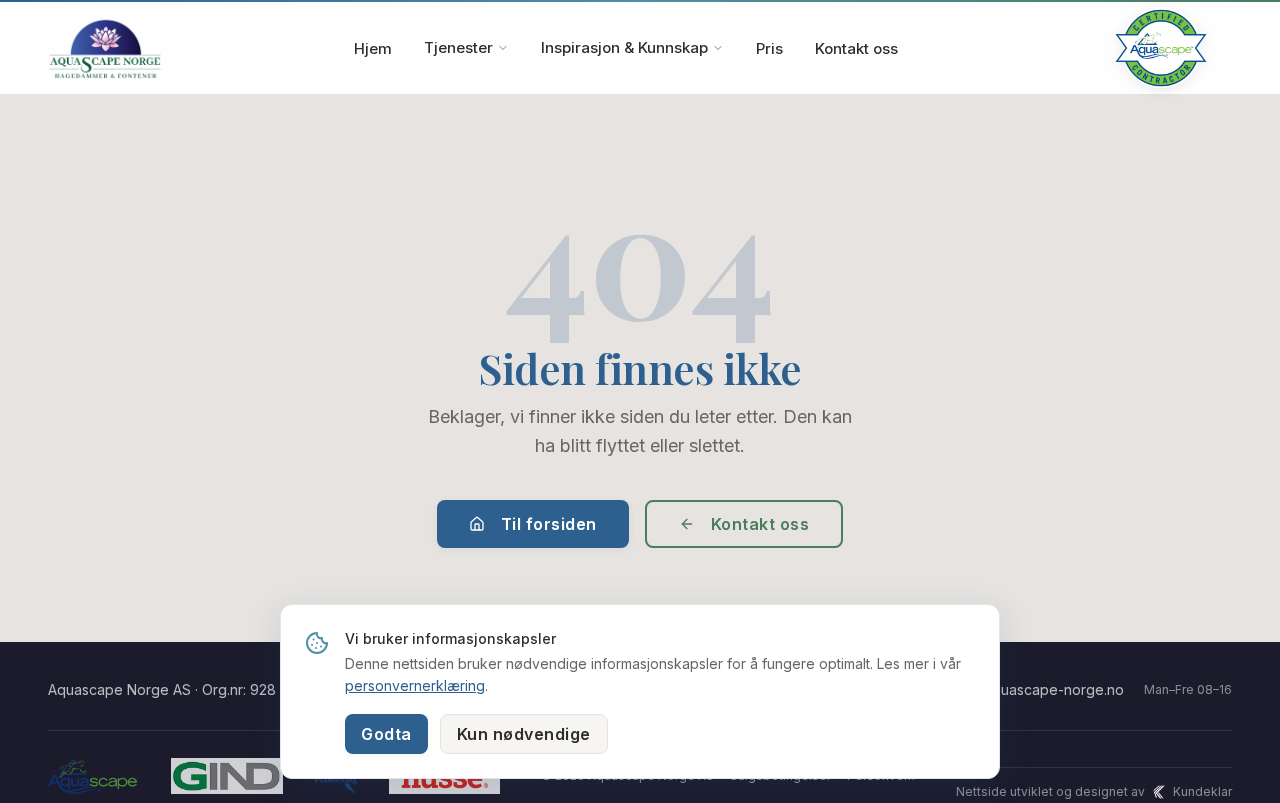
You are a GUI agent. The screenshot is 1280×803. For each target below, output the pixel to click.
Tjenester (458, 47)
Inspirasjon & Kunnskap (624, 47)
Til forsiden (549, 524)
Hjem (373, 48)
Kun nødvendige (524, 734)
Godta (386, 734)
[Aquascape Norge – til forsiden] (105, 48)
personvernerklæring (415, 685)
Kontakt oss (856, 48)
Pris (769, 48)
